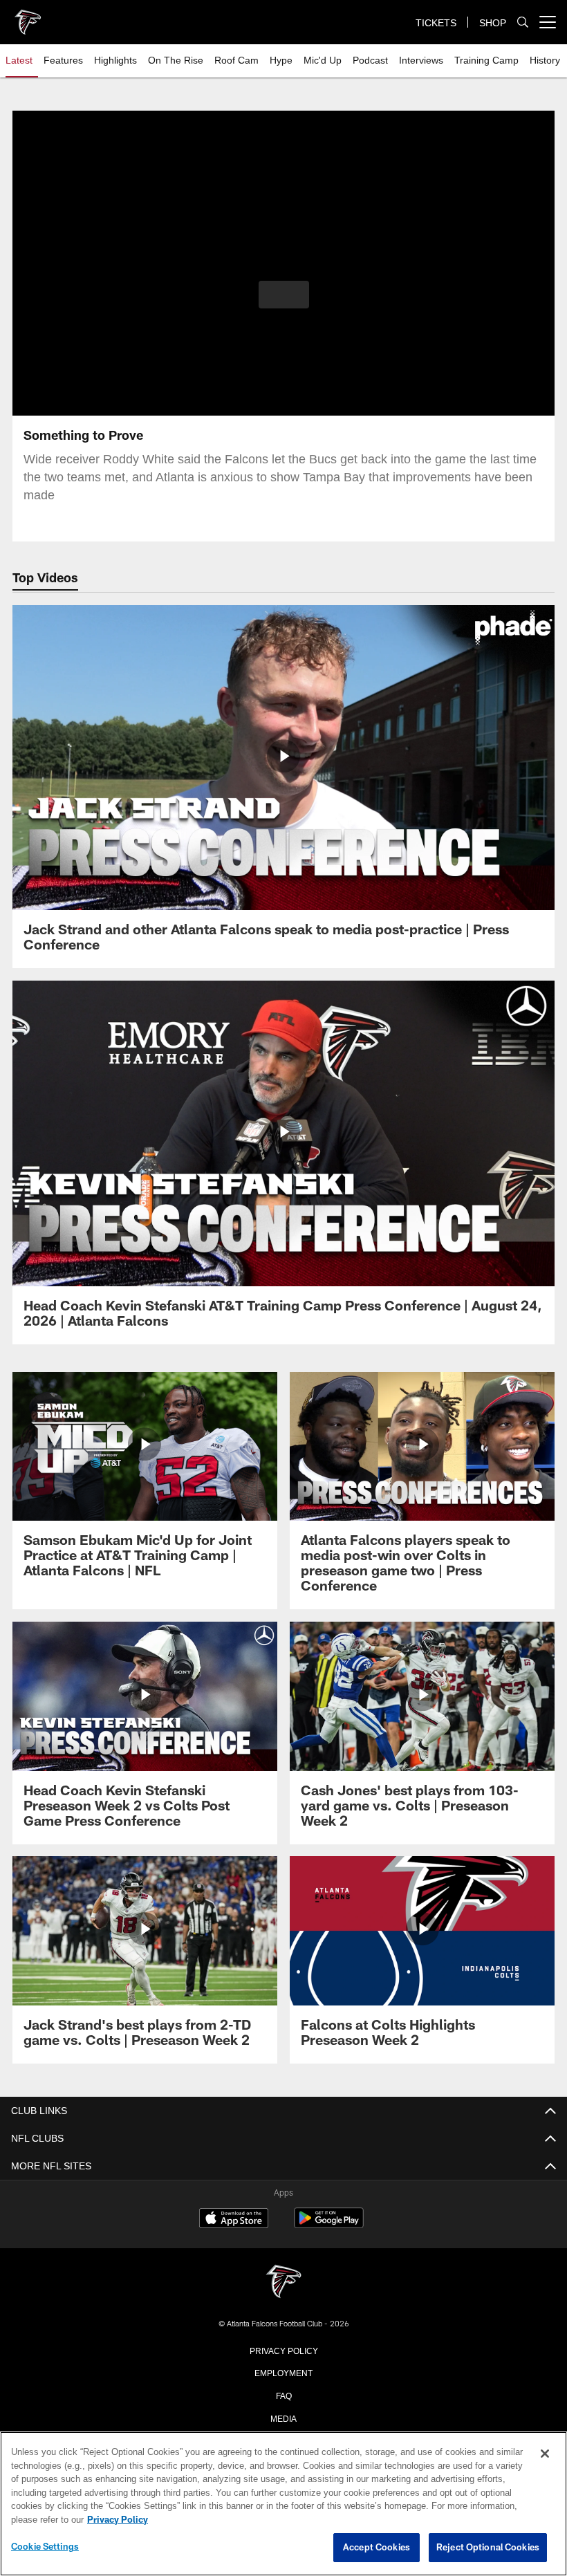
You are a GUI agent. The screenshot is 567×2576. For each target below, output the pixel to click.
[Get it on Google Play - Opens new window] (329, 2225)
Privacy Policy (283, 2350)
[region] (283, 2504)
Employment (283, 2372)
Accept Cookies (377, 2548)
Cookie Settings (45, 2547)
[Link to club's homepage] (28, 17)
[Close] (545, 2454)
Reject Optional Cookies (488, 2548)
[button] (284, 295)
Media (284, 2418)
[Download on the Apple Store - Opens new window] (234, 2220)
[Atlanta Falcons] (283, 2282)
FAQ (284, 2395)
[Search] (523, 22)
